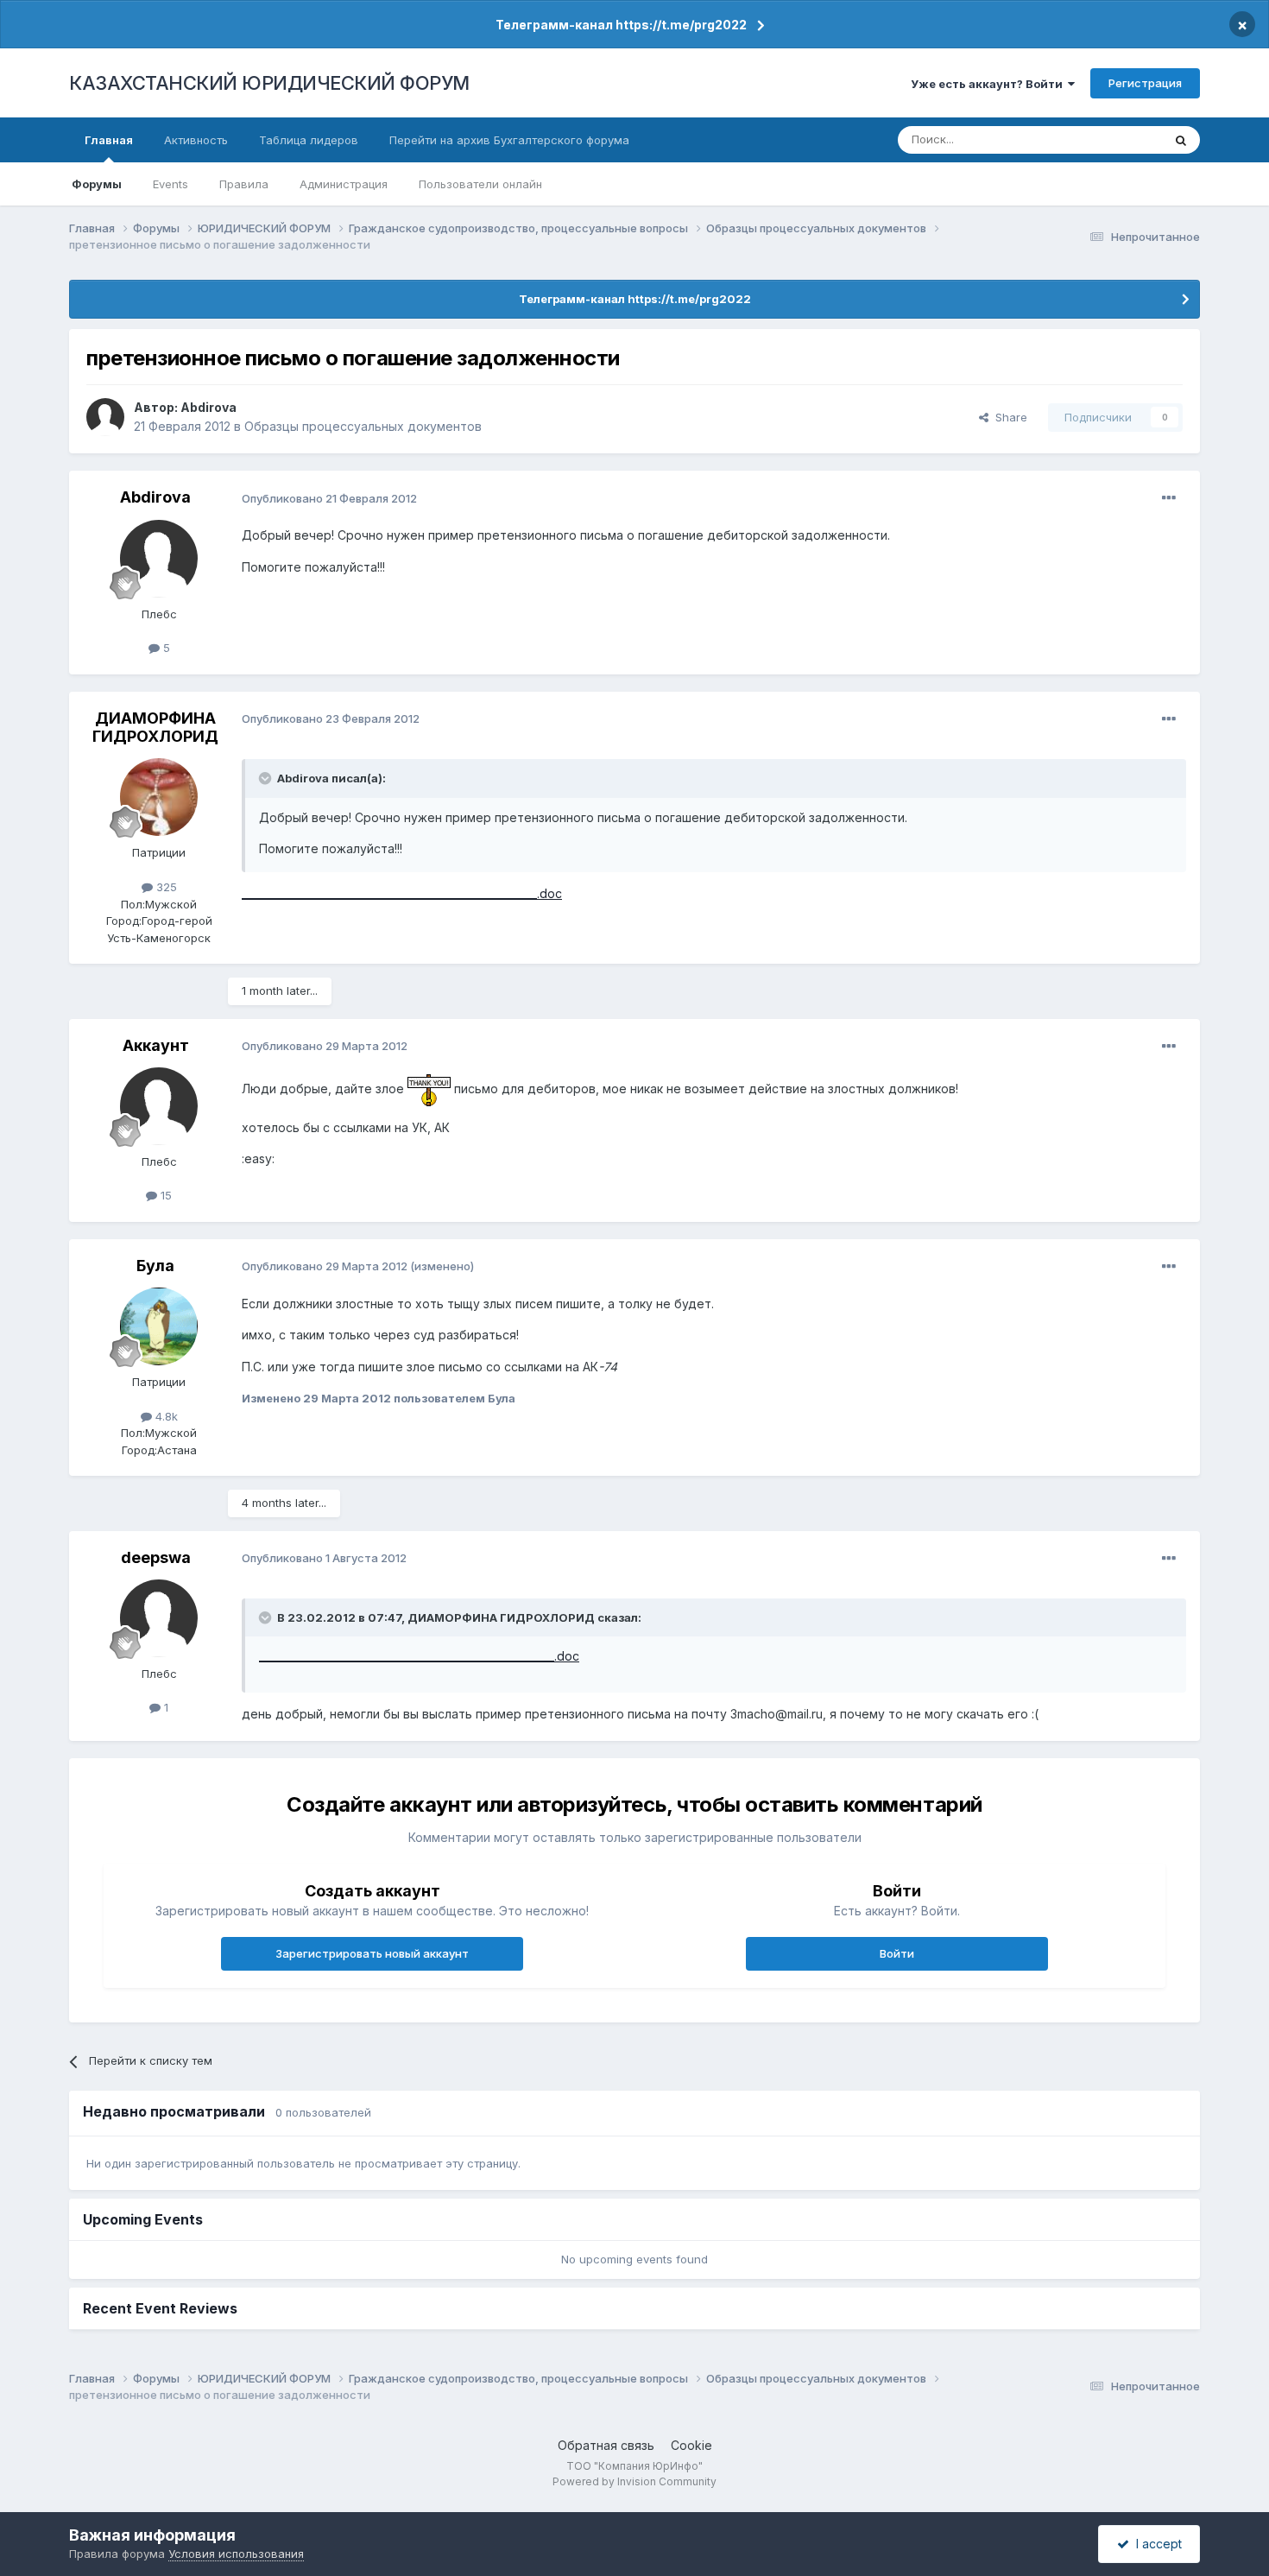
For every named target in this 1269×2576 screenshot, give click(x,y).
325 (165, 887)
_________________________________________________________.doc (402, 893)
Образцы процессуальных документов (363, 426)
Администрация (344, 184)
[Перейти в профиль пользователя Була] (159, 1326)
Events (170, 184)
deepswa (156, 1557)
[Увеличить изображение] (429, 1089)
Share (1008, 417)
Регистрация (1145, 83)
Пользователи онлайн (480, 184)
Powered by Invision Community (634, 2481)
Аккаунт (156, 1045)
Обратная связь (606, 2445)
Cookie (691, 2445)
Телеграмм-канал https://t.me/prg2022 (621, 25)
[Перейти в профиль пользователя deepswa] (159, 1618)
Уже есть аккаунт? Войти (989, 84)
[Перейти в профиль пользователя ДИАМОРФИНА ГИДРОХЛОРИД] (159, 797)
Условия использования (236, 2554)
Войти (897, 1953)
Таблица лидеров (309, 140)
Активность (196, 140)
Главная (109, 140)
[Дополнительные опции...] (1169, 498)
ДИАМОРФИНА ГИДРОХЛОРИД (155, 728)
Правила (244, 184)
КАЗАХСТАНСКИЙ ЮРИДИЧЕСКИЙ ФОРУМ (269, 83)
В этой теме (1108, 139)
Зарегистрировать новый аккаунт (372, 1953)
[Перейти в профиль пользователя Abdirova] (105, 417)
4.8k (165, 1416)
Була (155, 1266)
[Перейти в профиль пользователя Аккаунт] (159, 1106)
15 (164, 1195)
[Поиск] (1181, 140)
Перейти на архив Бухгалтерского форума (509, 140)
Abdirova (208, 407)
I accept (1155, 2544)
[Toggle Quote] (267, 778)
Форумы (97, 184)
